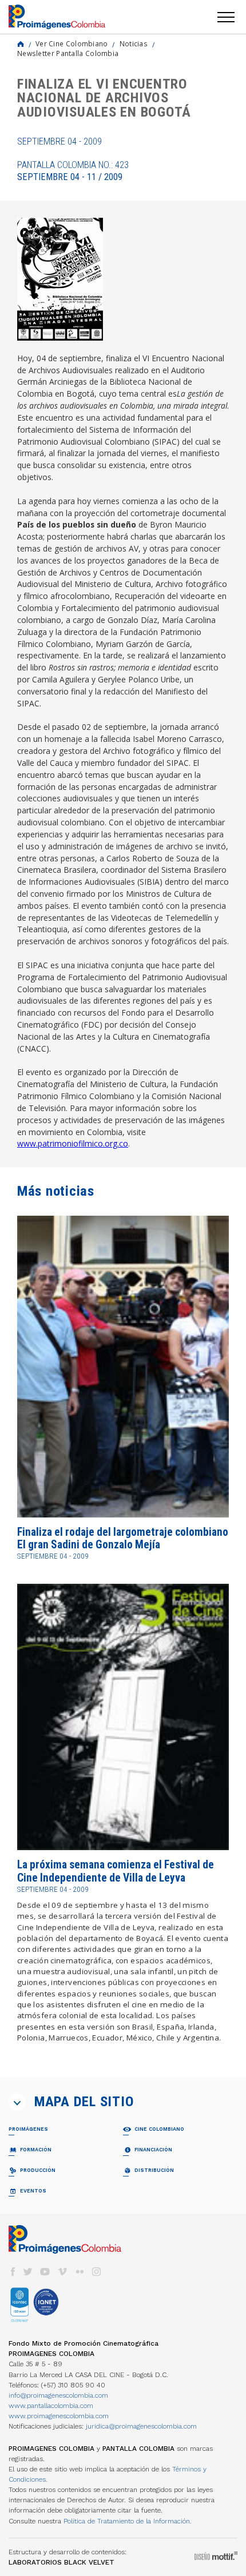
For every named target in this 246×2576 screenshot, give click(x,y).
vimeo (62, 2272)
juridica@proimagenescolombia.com (141, 2426)
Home (21, 44)
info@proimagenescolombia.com (58, 2395)
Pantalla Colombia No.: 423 (73, 171)
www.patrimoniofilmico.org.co (73, 1143)
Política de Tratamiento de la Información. (128, 2521)
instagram (97, 2272)
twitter (28, 2272)
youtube (45, 2272)
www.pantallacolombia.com (51, 2406)
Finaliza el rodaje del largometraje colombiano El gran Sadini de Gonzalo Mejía (123, 1538)
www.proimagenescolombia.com (59, 2416)
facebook (13, 2272)
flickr (80, 2272)
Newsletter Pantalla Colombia (68, 53)
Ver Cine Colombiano (72, 43)
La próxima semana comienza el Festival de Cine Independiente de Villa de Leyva (116, 1871)
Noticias (134, 43)
